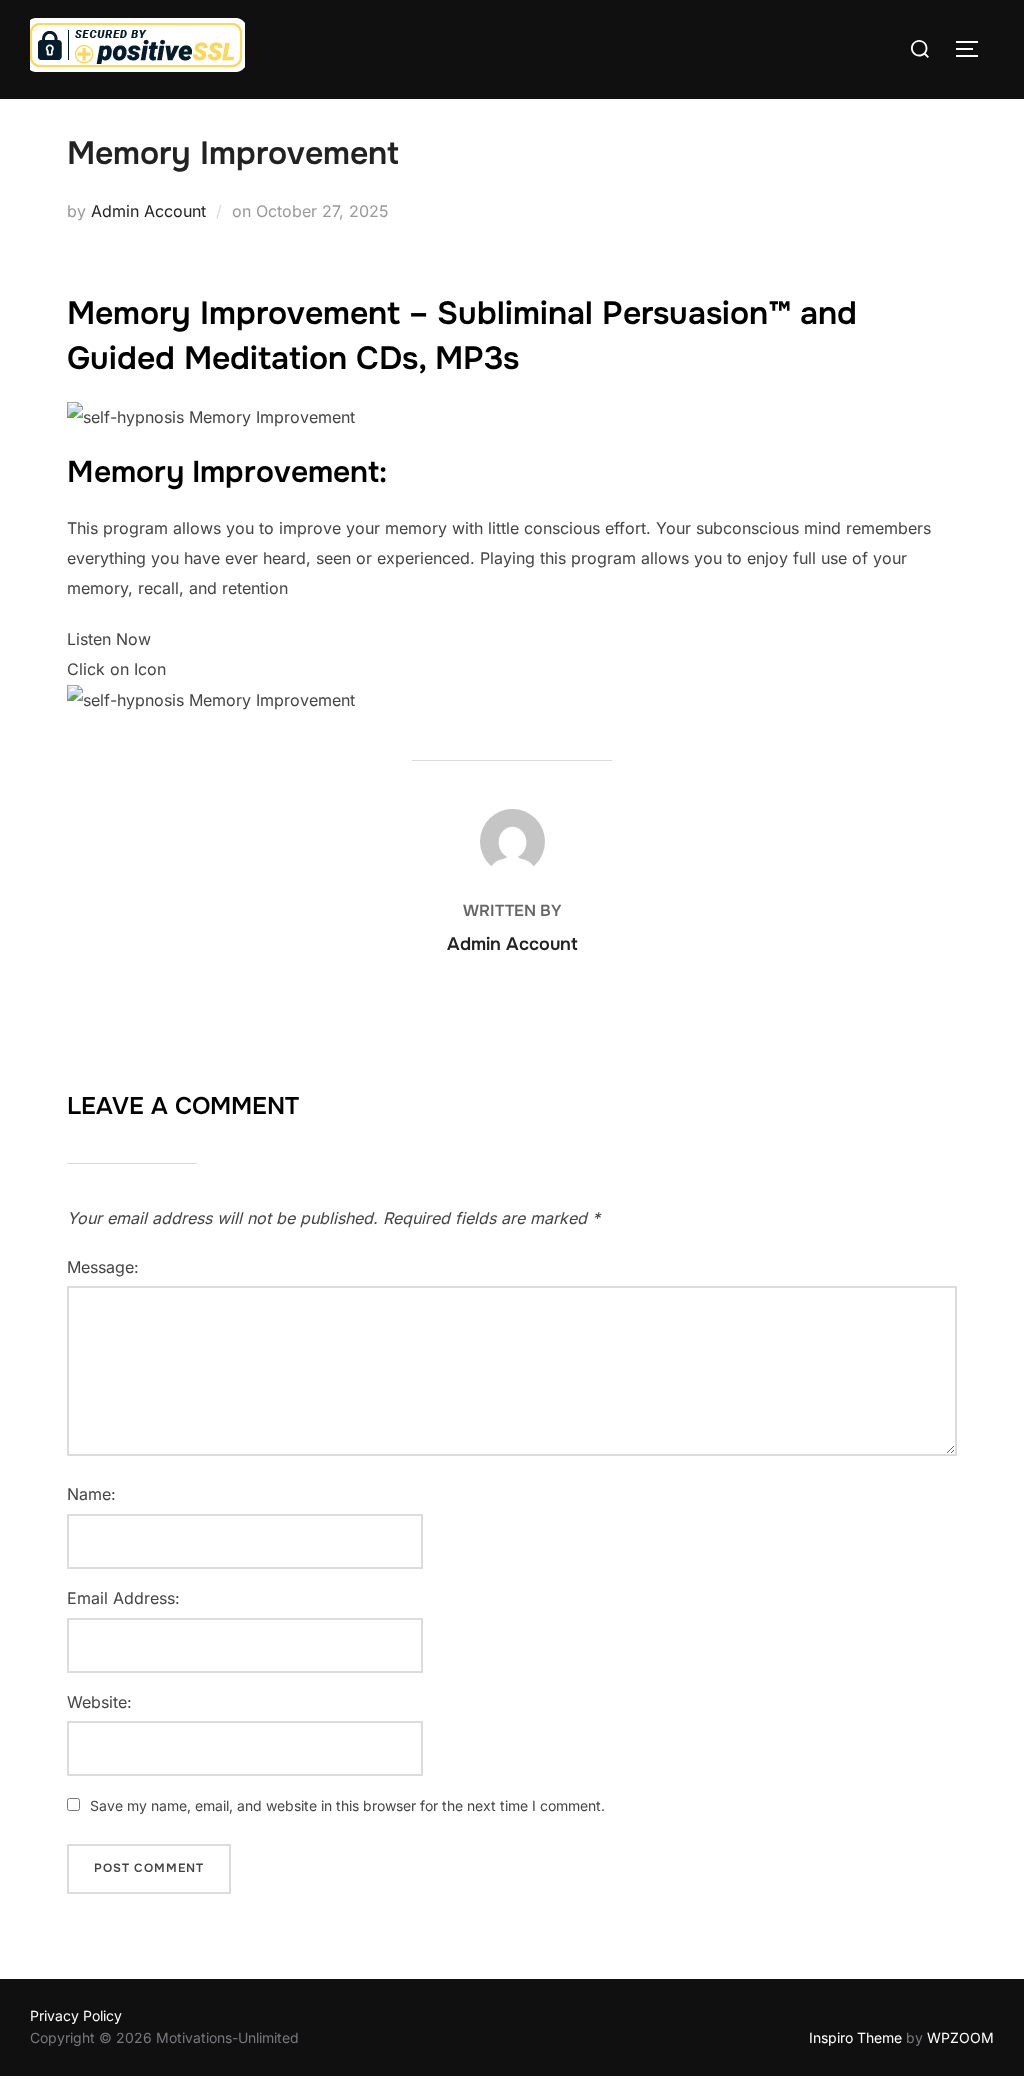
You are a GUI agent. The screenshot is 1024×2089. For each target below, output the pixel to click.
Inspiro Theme (855, 2037)
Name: (91, 1494)
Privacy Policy (76, 2015)
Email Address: (123, 1598)
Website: (99, 1702)
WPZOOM (960, 2037)
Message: (103, 1267)
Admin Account (148, 211)
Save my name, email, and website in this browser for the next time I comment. (347, 1805)
